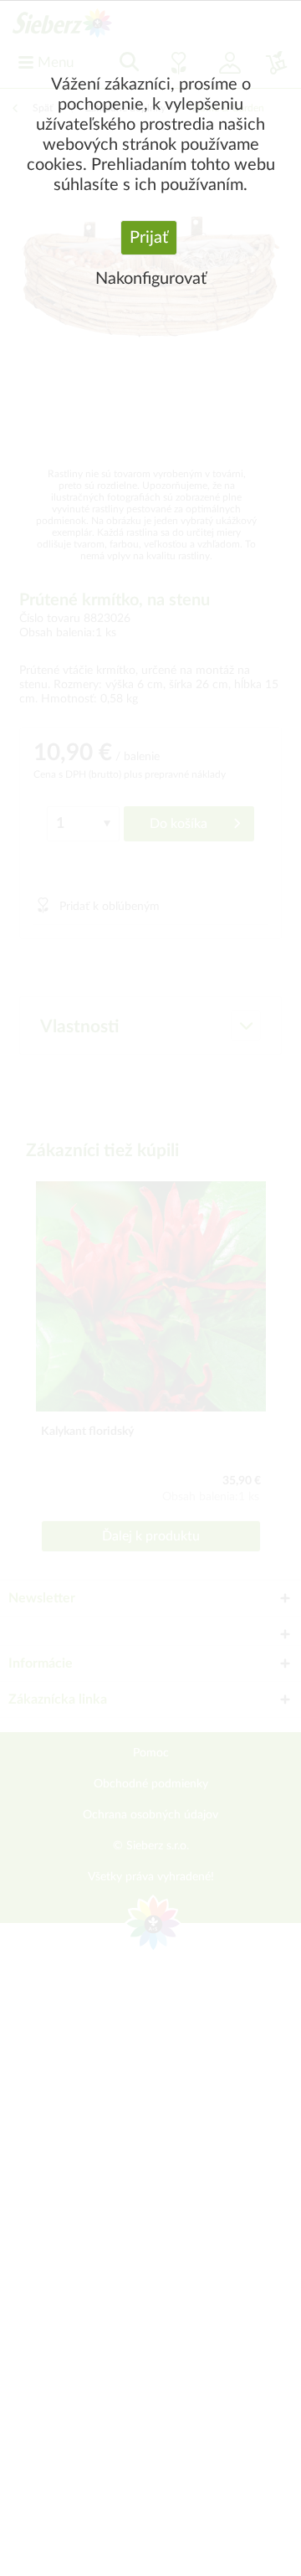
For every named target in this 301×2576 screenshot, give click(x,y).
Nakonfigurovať (151, 279)
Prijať (149, 238)
